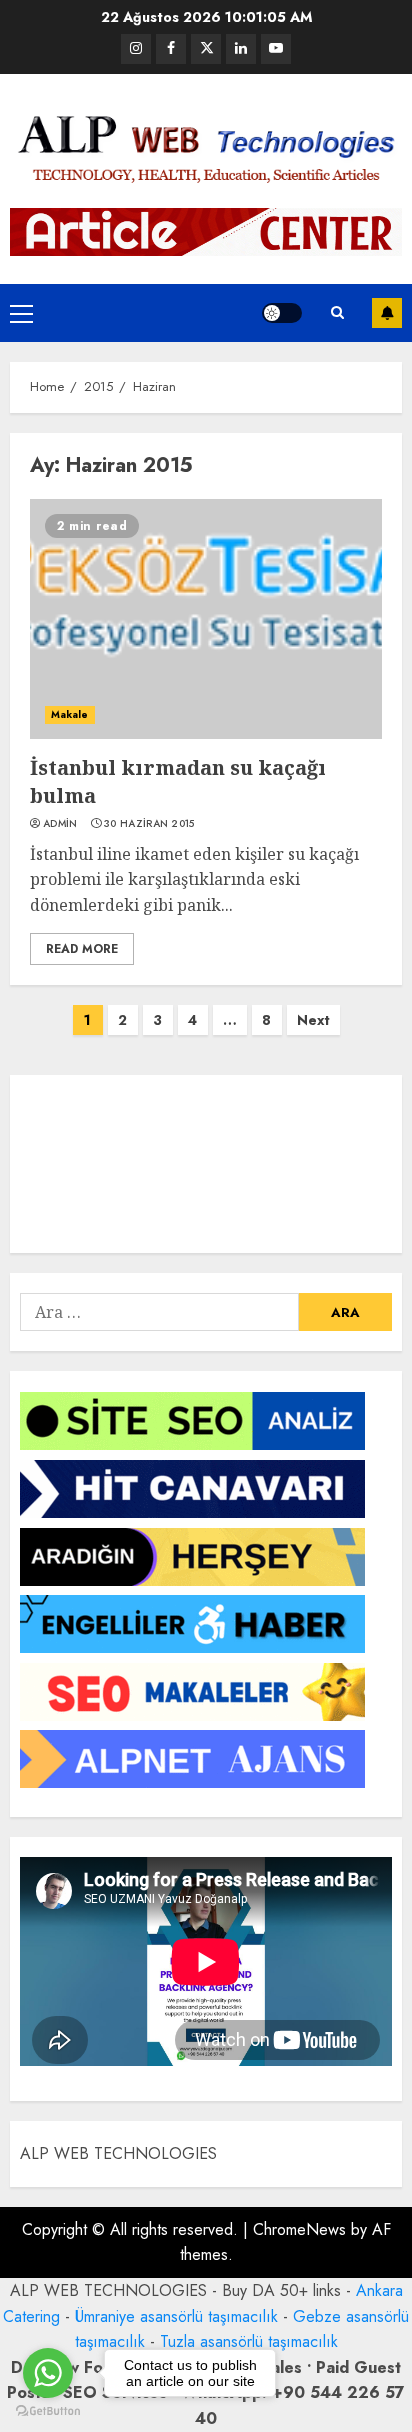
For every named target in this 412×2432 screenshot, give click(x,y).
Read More (82, 949)
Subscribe (387, 313)
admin (60, 824)
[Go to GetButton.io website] (48, 2411)
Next (313, 1020)
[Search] (337, 312)
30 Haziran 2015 (149, 824)
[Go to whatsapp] (48, 2373)
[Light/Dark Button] (282, 313)
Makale (70, 714)
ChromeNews (299, 2229)
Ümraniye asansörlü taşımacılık (176, 2316)
